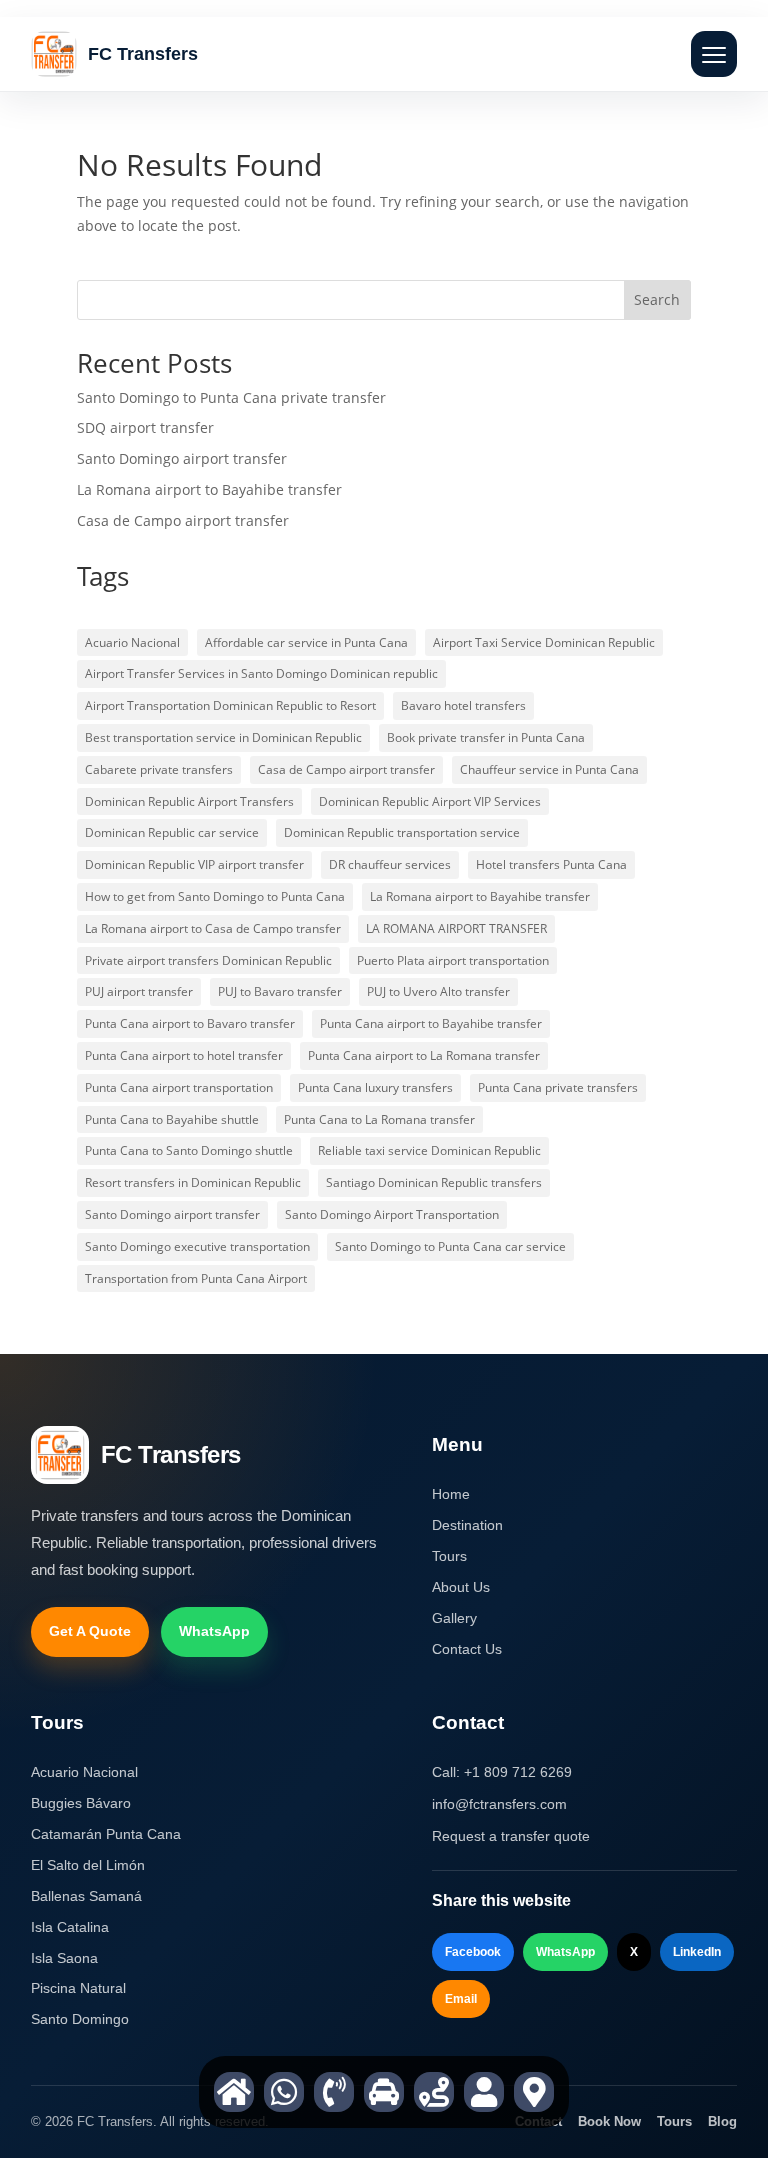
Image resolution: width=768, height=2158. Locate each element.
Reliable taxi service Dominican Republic (429, 1150)
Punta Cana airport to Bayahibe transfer (431, 1023)
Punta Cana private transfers (558, 1087)
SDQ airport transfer (145, 427)
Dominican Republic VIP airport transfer (194, 864)
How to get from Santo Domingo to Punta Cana (215, 896)
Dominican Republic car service (172, 832)
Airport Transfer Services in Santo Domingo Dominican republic (261, 673)
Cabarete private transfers (159, 769)
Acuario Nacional (132, 642)
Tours (449, 1556)
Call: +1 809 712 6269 (502, 1772)
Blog (722, 2121)
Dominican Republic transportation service (402, 832)
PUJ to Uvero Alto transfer (438, 991)
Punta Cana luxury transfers (375, 1087)
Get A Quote (90, 1631)
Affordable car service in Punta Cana (306, 642)
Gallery (454, 1618)
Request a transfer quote (511, 1836)
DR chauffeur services (390, 864)
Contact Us (467, 1649)
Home (451, 1494)
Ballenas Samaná (86, 1896)
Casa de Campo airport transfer (183, 520)
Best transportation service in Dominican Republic (223, 737)
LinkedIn (697, 1952)
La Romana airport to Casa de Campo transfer (213, 928)
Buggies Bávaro (81, 1803)
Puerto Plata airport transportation (453, 960)
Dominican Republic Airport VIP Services (430, 801)
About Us (461, 1587)
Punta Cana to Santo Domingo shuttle (189, 1150)
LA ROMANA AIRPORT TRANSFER (456, 928)
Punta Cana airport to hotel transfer (184, 1055)
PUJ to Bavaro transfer (280, 991)
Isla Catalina (70, 1927)
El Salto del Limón (88, 1865)
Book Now (609, 2121)
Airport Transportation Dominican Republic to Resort (230, 705)
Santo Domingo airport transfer (182, 458)
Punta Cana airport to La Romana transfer (424, 1055)
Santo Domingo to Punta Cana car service (450, 1246)
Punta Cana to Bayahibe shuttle (172, 1119)
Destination (467, 1525)
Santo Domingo (80, 2019)
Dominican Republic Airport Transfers (189, 801)
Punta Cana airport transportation (179, 1087)
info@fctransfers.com (499, 1804)
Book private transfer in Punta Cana (486, 737)
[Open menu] (714, 54)
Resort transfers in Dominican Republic (193, 1182)
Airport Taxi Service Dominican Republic (544, 642)
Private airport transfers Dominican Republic (208, 960)
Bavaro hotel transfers (463, 705)
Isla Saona (64, 1958)
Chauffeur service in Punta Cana (549, 769)
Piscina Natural (78, 1988)
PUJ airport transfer (139, 991)
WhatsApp (214, 1631)
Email (461, 1999)
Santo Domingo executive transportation (197, 1246)
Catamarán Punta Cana (106, 1834)
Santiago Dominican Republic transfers (434, 1182)
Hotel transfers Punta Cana (551, 864)
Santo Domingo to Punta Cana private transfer (231, 397)
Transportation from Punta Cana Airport (196, 1278)
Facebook (473, 1952)
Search (657, 299)
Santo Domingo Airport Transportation (392, 1214)
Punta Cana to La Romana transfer (379, 1119)
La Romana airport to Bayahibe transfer (209, 489)
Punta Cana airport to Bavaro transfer (190, 1023)
